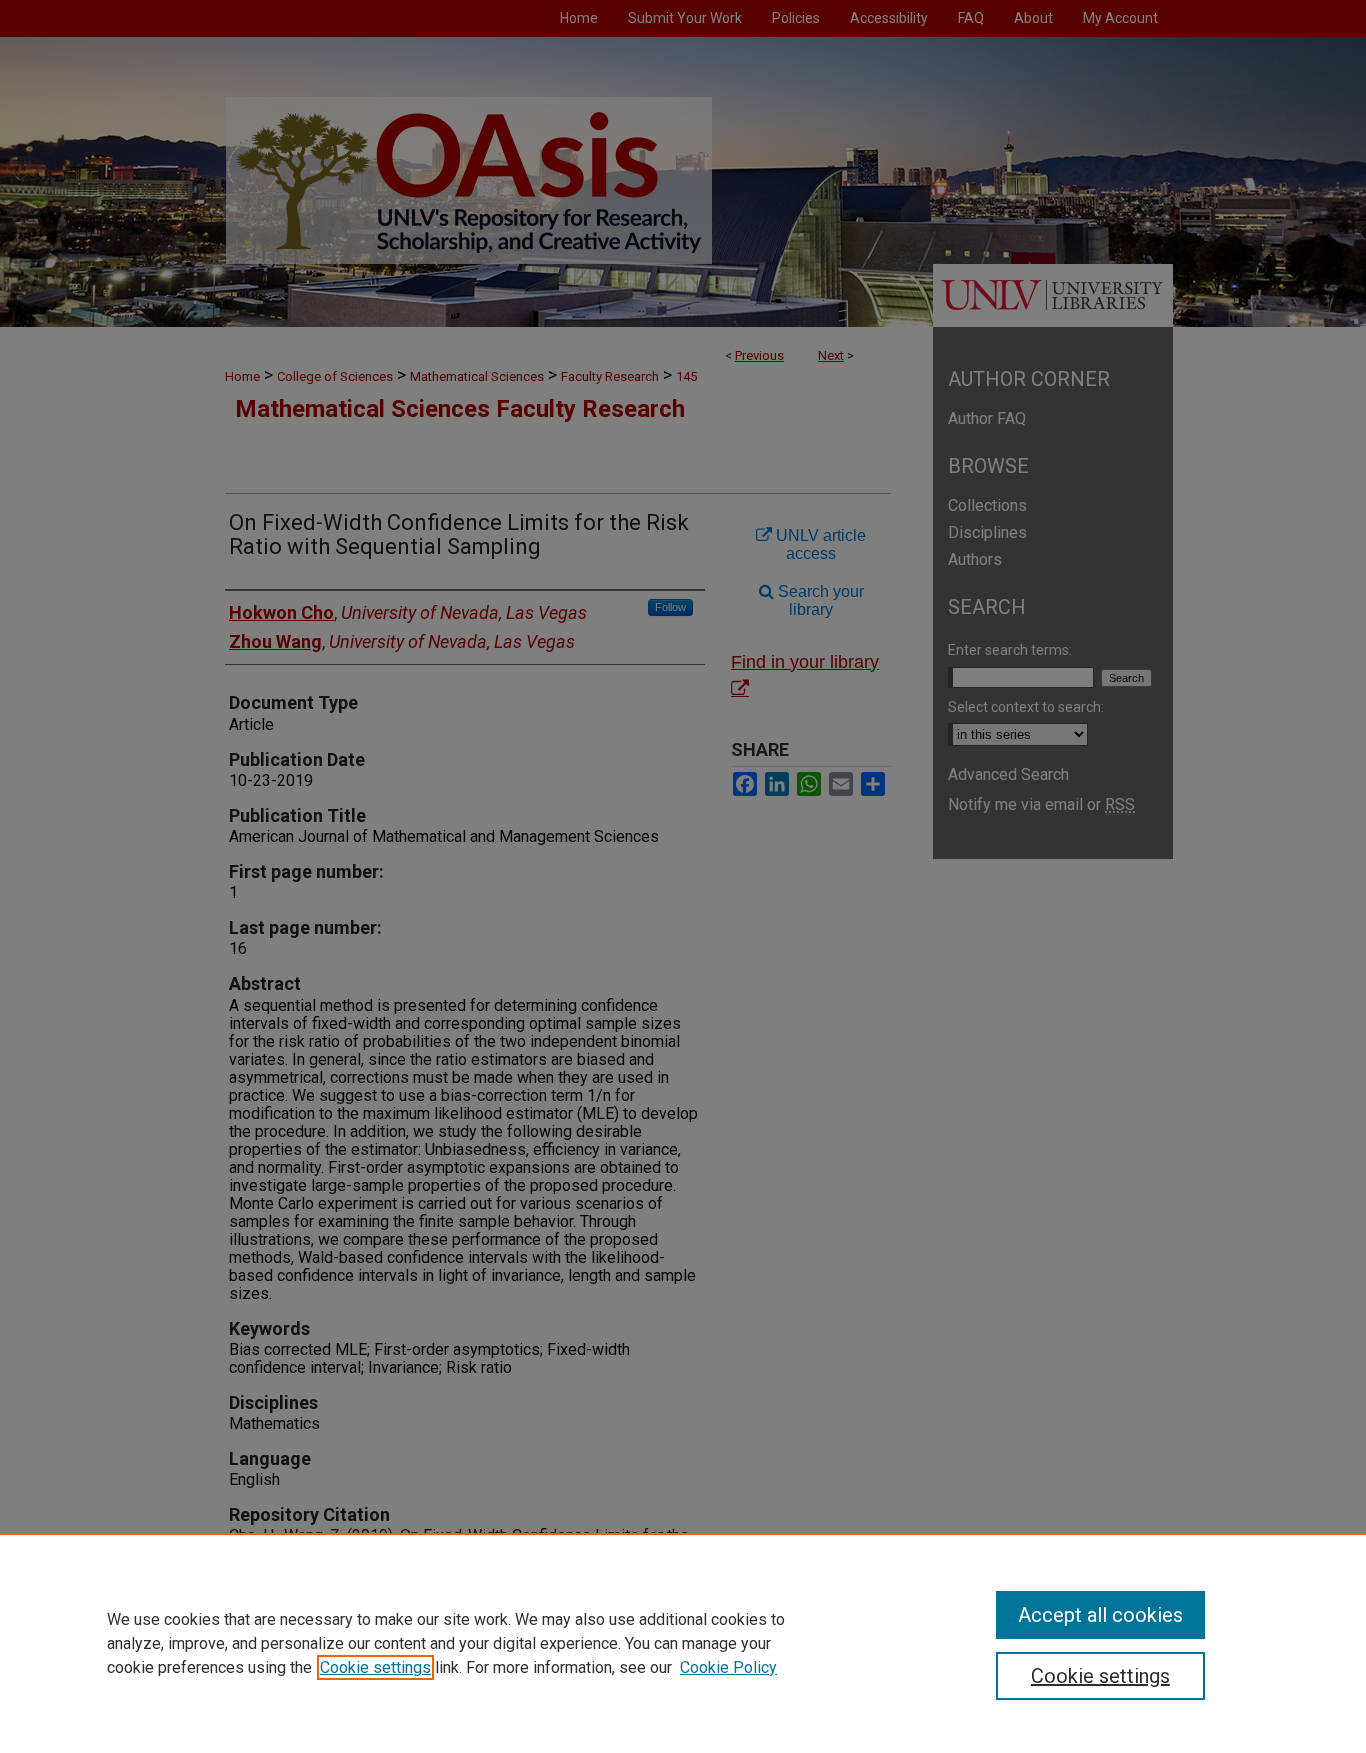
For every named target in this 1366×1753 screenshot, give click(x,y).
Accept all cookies (1100, 1615)
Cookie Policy (728, 1667)
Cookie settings (375, 1667)
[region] (683, 1643)
